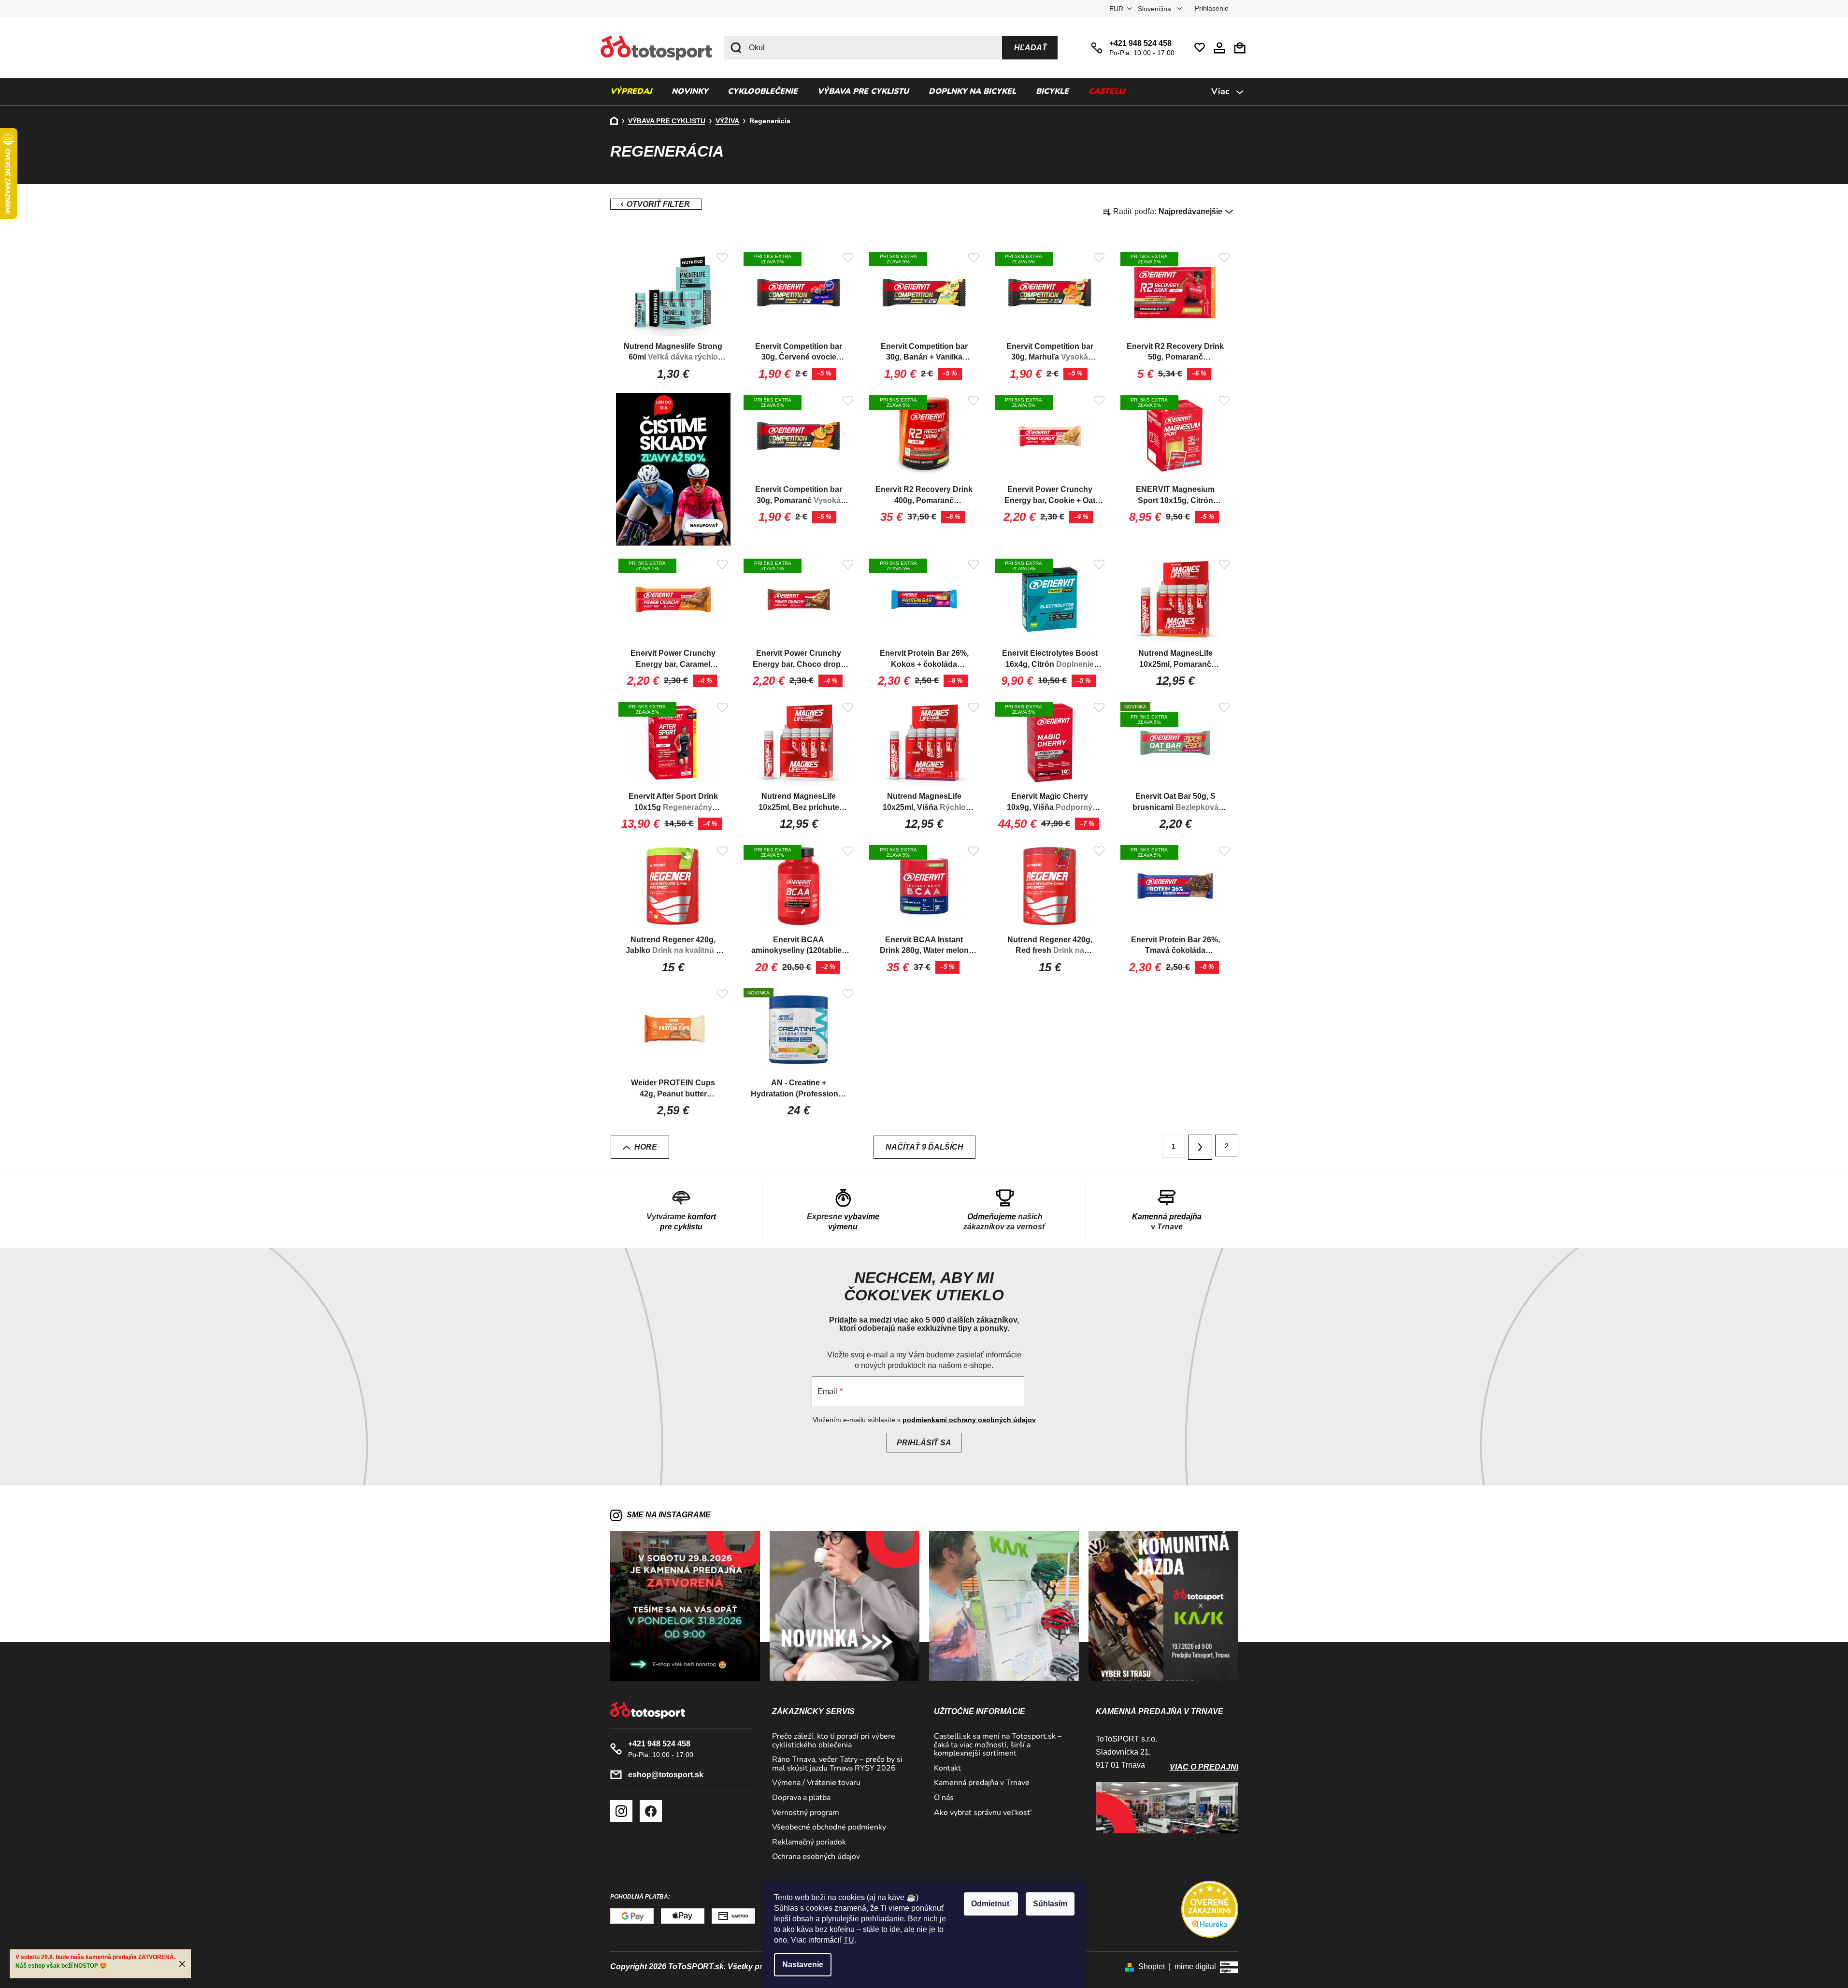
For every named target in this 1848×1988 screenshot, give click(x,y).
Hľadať (1031, 48)
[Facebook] (651, 1811)
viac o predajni (1204, 1767)
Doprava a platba (801, 1798)
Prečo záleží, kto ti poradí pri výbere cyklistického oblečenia (834, 1741)
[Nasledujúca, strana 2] (1200, 1147)
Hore (646, 1147)
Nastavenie (803, 1965)
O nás (944, 1798)
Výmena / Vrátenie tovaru (816, 1783)
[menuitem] (631, 92)
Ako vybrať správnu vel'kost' (983, 1813)
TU (849, 1940)
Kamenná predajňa (1167, 1217)
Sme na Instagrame (669, 1515)
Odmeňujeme (992, 1217)
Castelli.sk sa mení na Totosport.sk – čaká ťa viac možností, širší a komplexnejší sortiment (998, 1745)
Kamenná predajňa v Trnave (982, 1783)
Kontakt (947, 1769)
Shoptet (1152, 1966)
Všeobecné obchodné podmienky (829, 1828)
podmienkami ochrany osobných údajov (969, 1420)
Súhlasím (1050, 1904)
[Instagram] (621, 1811)
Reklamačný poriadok (809, 1843)
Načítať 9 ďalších (924, 1147)
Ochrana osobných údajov (816, 1857)
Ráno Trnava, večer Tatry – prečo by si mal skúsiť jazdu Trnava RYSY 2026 (837, 1764)
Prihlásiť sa (924, 1443)
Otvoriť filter (656, 204)
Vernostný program (806, 1813)
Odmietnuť (991, 1904)
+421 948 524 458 (1140, 43)
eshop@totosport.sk (666, 1775)
